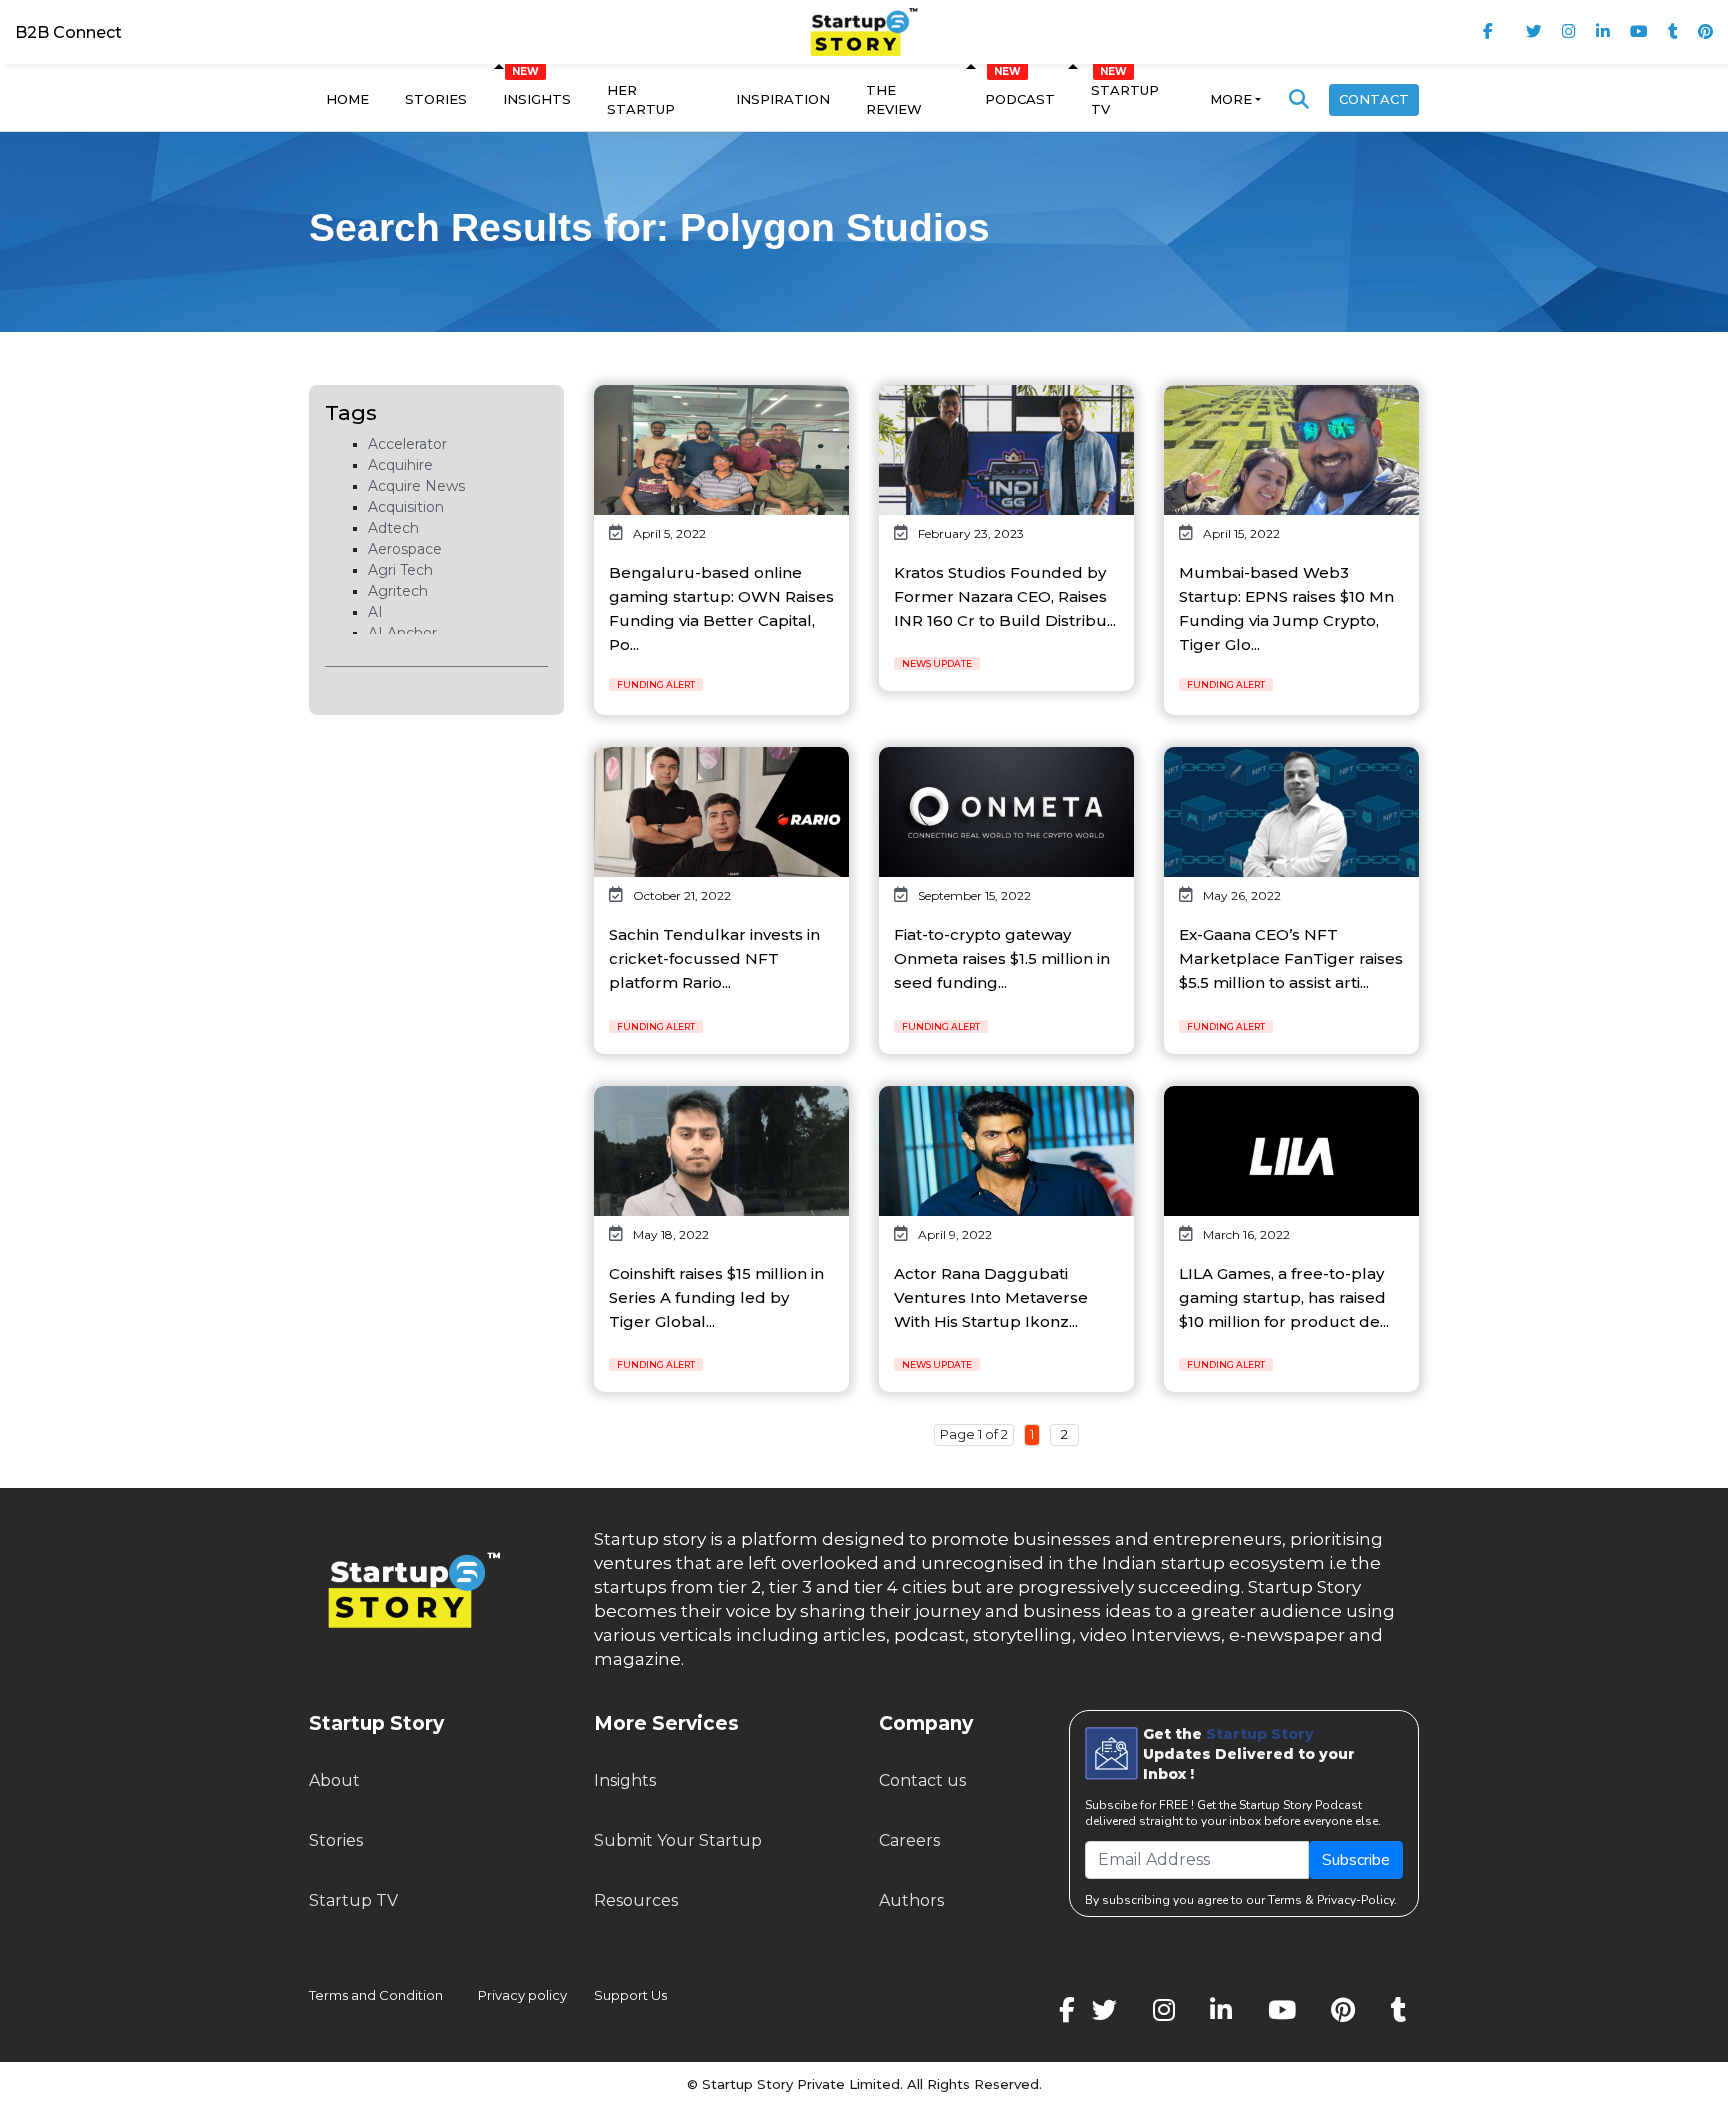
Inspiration (783, 99)
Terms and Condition (376, 1995)
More (1231, 99)
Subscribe (1356, 1860)
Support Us (618, 1995)
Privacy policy (522, 1995)
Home (347, 99)
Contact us (922, 1780)
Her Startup (641, 100)
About (334, 1780)
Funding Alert (656, 684)
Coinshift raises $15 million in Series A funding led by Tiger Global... (716, 1297)
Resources (636, 1900)
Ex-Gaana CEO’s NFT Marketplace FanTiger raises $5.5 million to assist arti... (1291, 958)
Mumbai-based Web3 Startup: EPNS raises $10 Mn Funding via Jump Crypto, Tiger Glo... (1286, 608)
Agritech (398, 591)
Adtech (393, 528)
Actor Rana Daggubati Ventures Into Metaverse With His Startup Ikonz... (991, 1297)
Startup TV (1125, 100)
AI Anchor (402, 633)
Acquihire (400, 465)
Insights (537, 99)
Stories (436, 99)
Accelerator (407, 444)
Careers (909, 1840)
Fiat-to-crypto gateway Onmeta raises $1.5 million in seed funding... (1002, 958)
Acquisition (406, 507)
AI (375, 612)
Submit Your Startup (678, 1840)
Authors (911, 1900)
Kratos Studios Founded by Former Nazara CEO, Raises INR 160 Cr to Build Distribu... (1005, 596)
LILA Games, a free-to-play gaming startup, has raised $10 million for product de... (1284, 1297)
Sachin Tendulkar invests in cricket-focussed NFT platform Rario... (714, 958)
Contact (1374, 99)
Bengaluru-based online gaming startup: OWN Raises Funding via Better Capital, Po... (721, 608)
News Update (937, 663)
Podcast (1020, 99)
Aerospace (405, 549)
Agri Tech (400, 570)
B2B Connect (68, 32)
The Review (894, 100)
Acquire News (416, 486)
